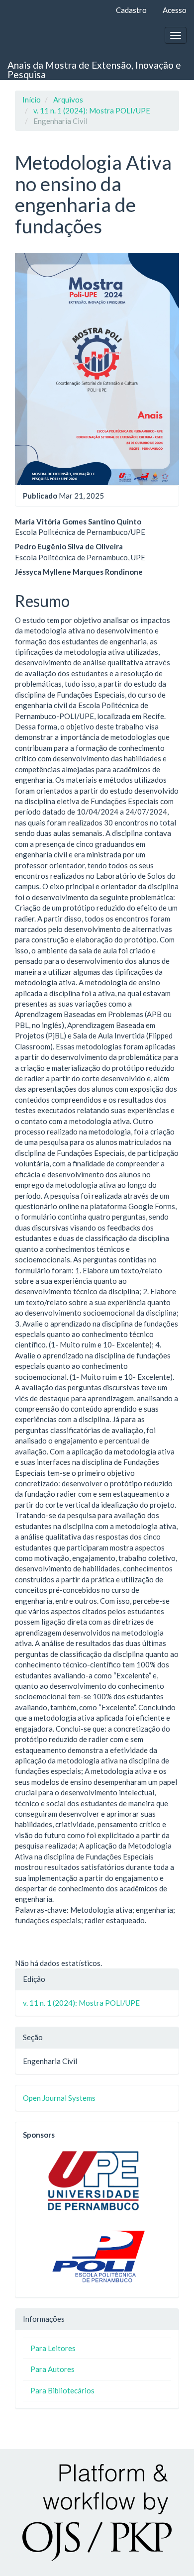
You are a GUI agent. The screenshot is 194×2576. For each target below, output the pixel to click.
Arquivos (68, 100)
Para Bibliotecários (62, 2390)
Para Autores (52, 2369)
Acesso (175, 10)
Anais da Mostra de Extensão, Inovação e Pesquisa (94, 70)
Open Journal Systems (59, 2098)
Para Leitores (53, 2348)
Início (32, 100)
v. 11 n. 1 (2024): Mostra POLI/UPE (92, 110)
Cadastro (131, 10)
